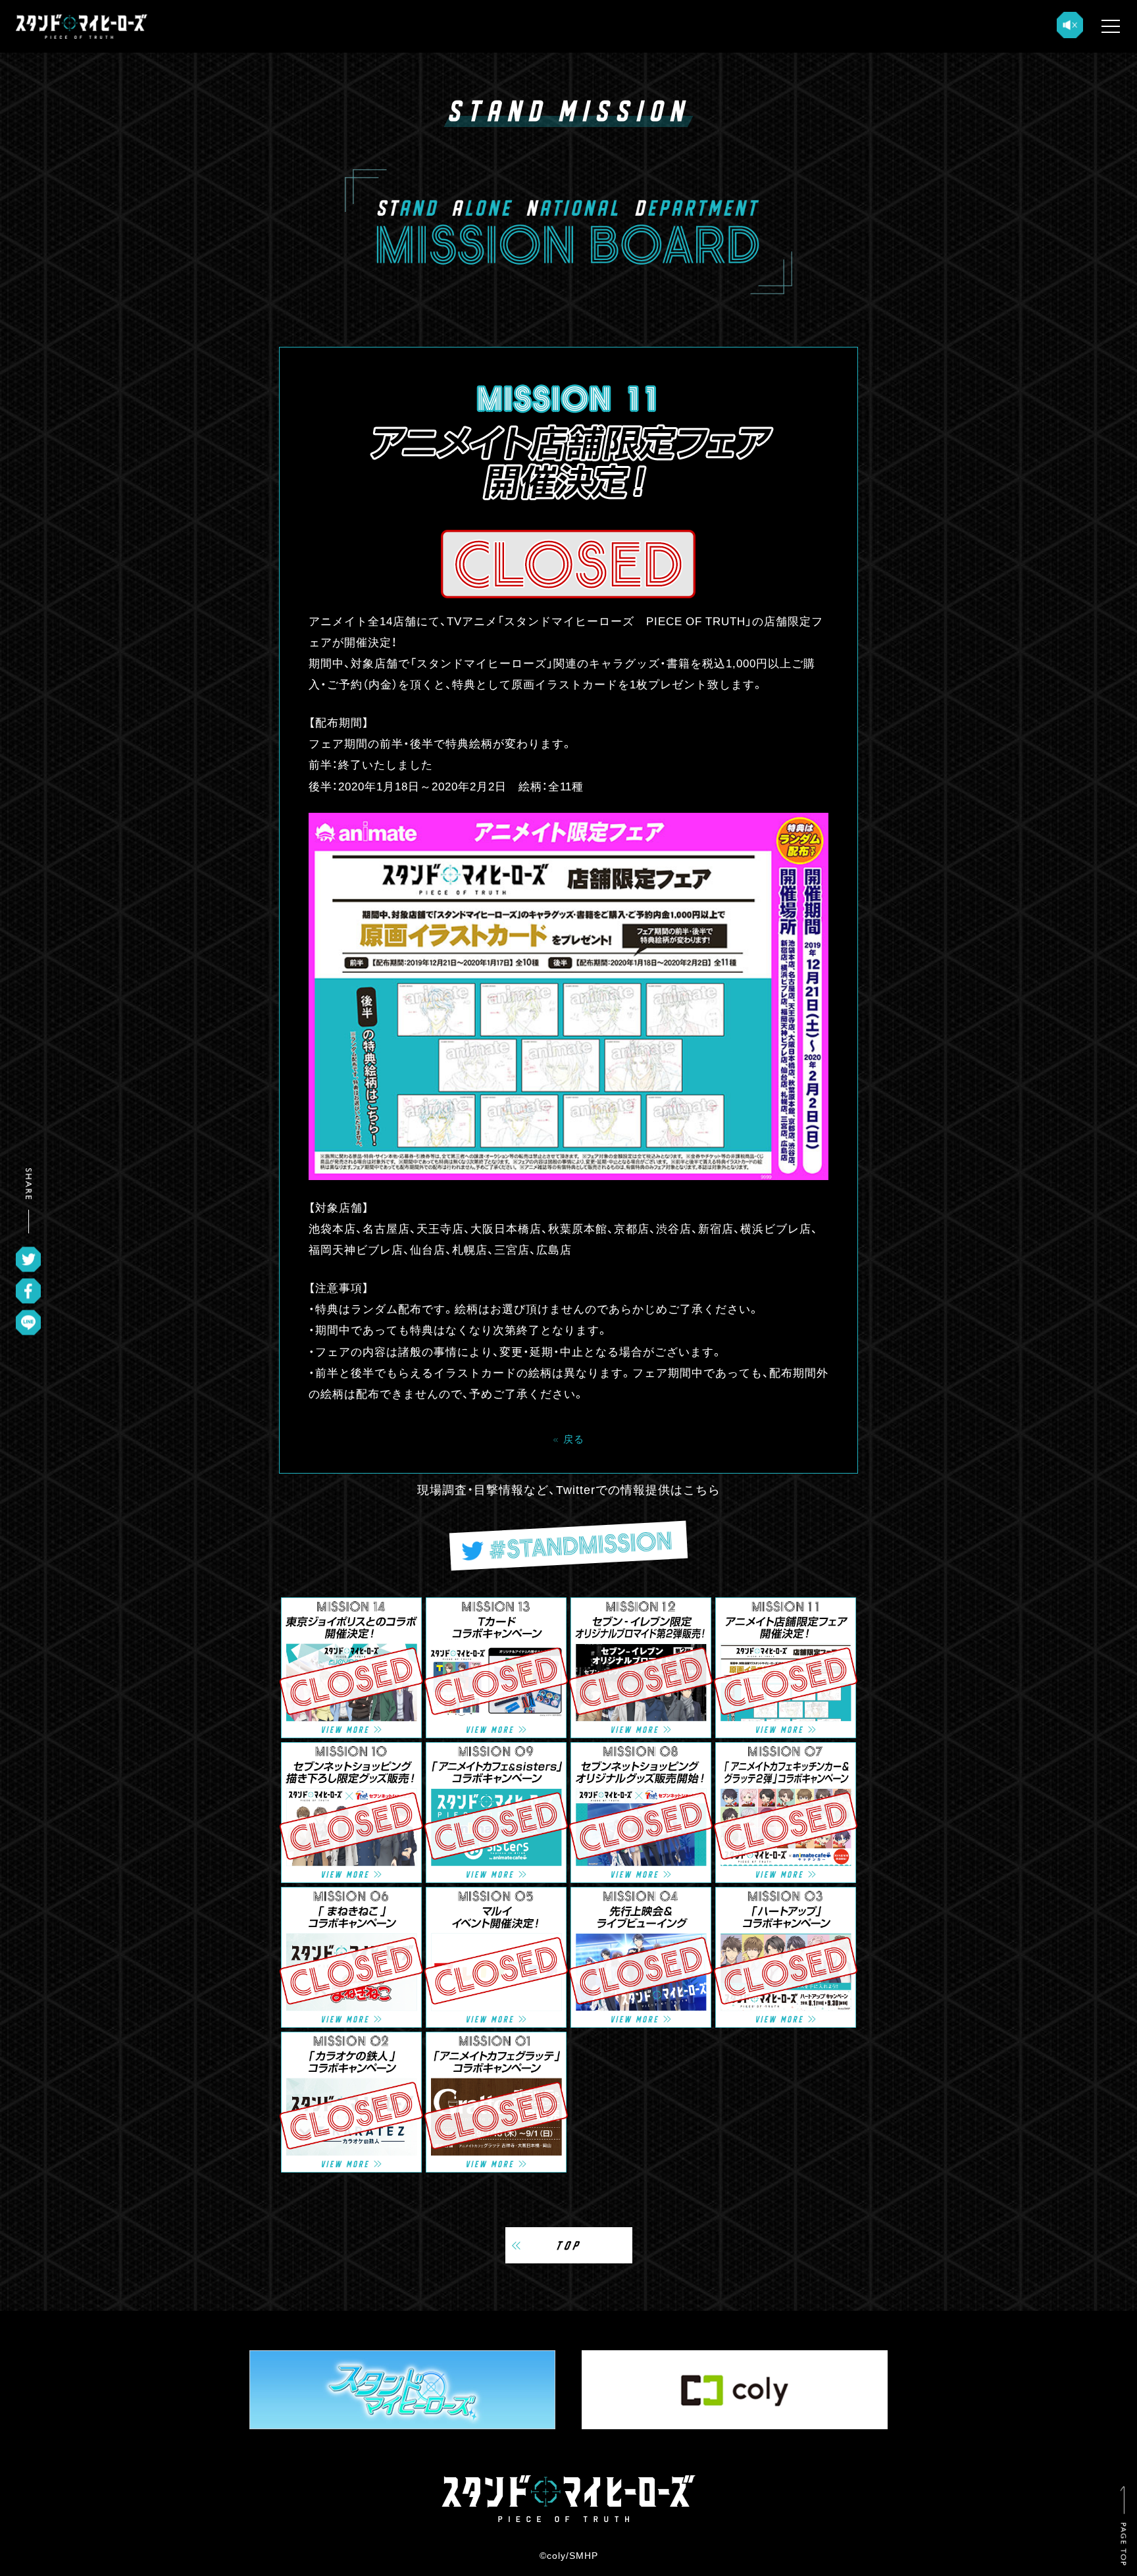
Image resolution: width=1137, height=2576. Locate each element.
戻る (574, 1438)
